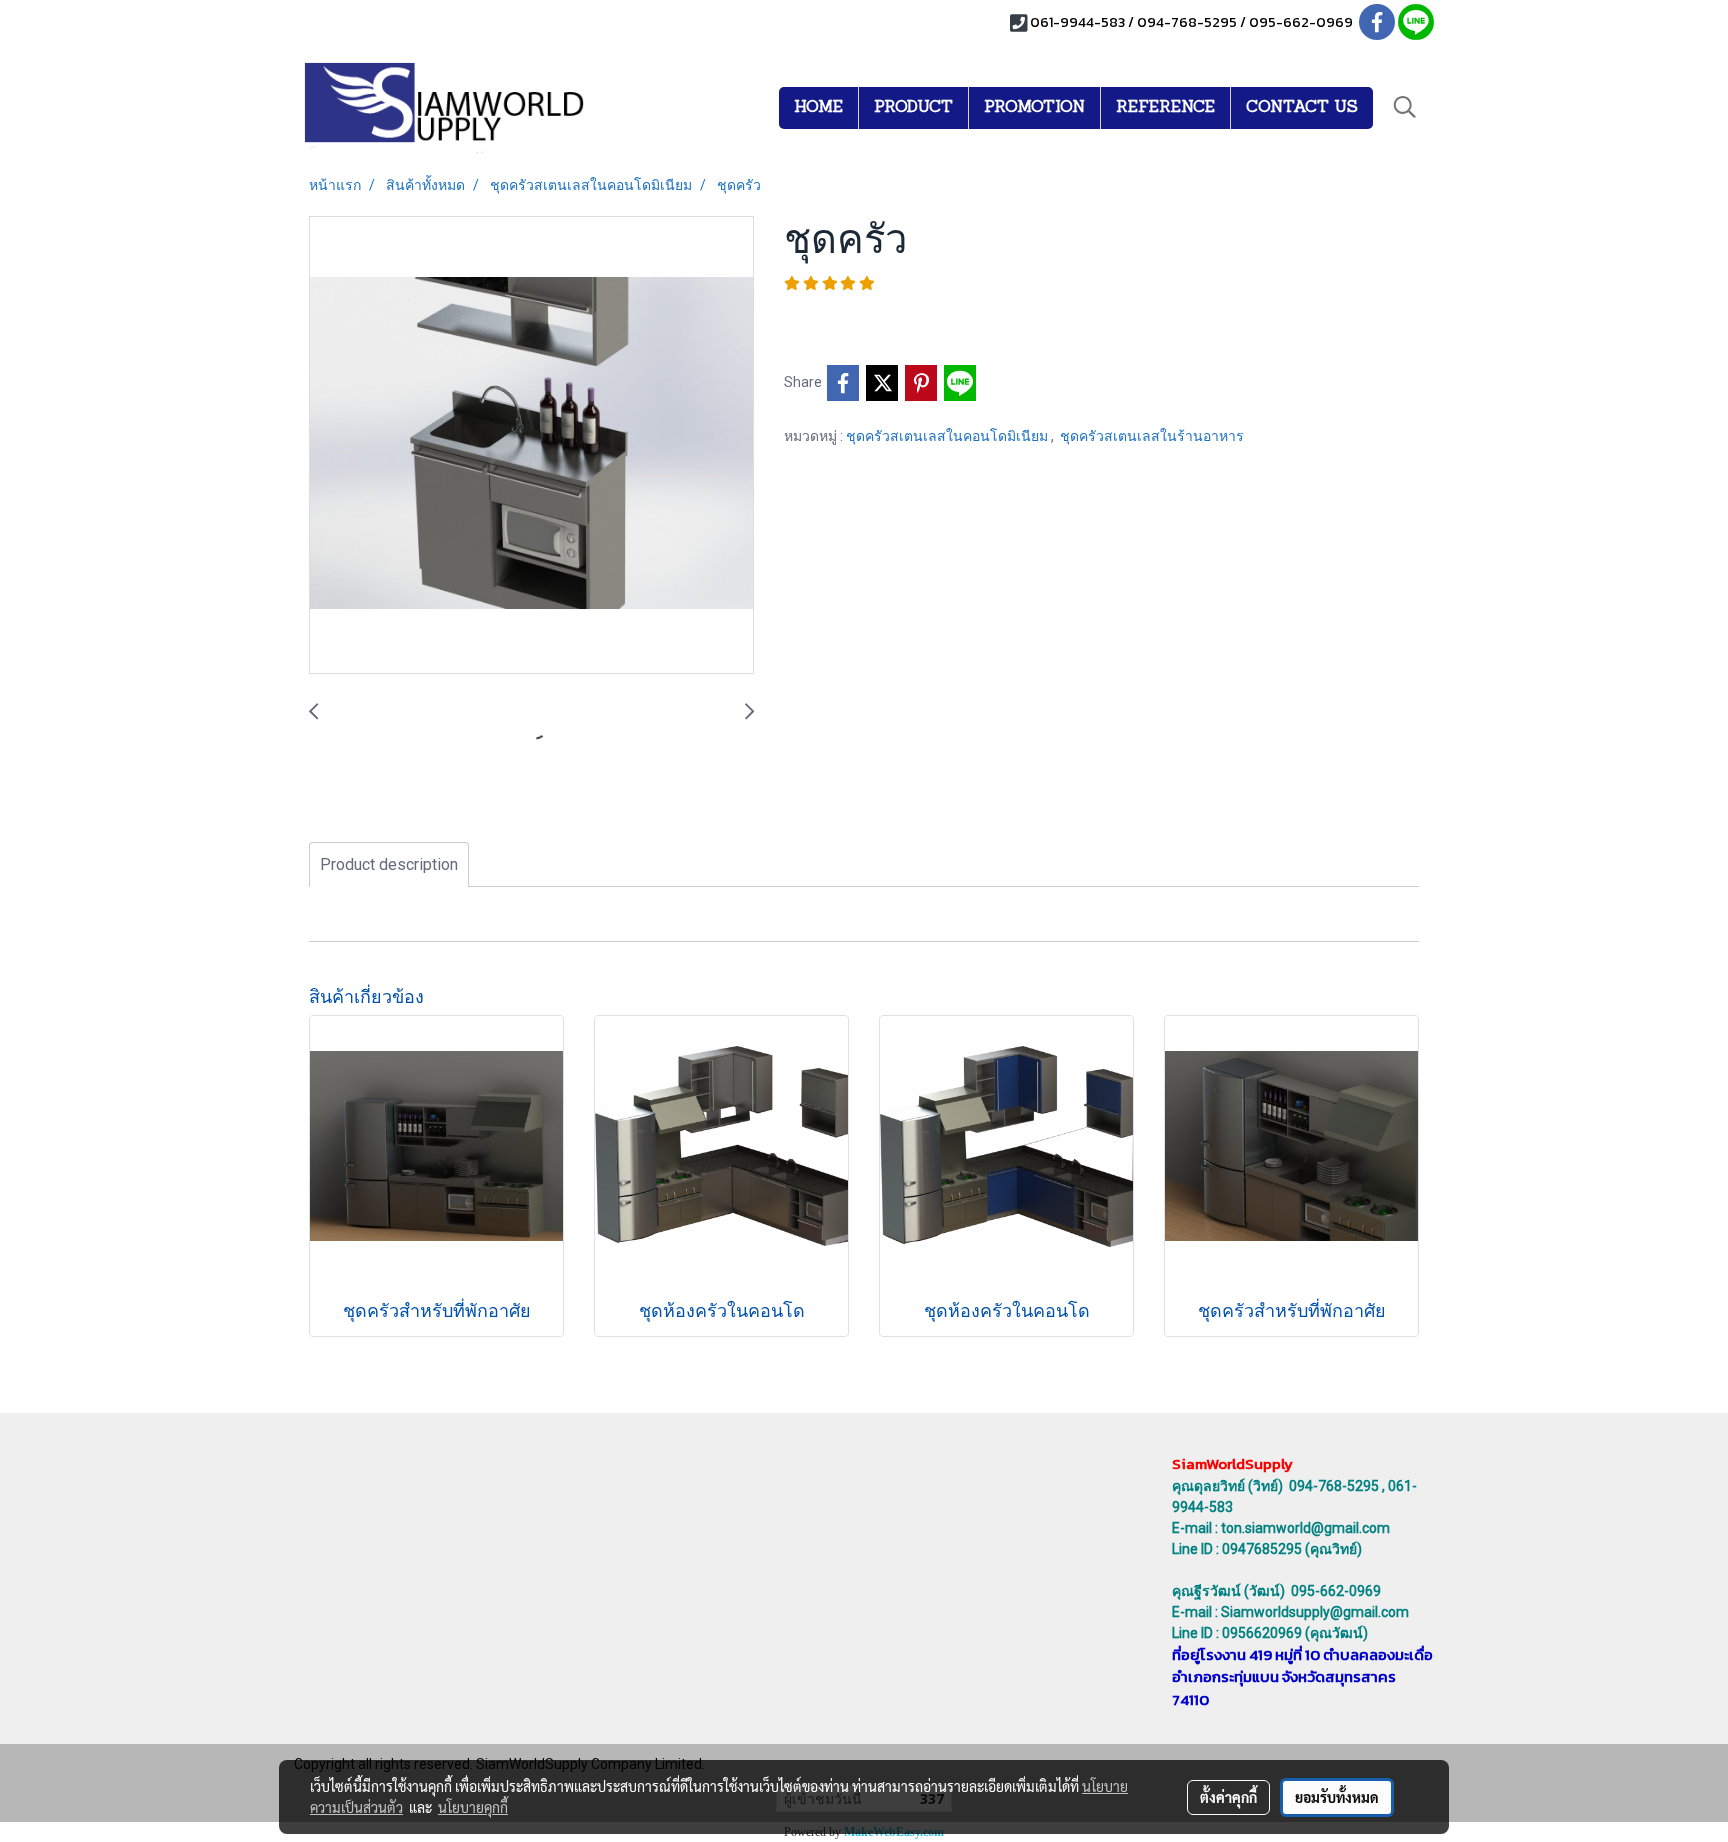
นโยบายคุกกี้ (473, 1807)
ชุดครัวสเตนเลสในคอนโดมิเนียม (948, 436)
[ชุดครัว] (531, 446)
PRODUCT (913, 108)
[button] (1405, 107)
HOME (818, 108)
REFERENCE (1165, 108)
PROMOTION (1034, 108)
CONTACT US (1302, 108)
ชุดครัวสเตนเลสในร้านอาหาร (1152, 436)
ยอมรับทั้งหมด (1337, 1797)
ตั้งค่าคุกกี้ (1228, 1797)
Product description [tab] (389, 864)
